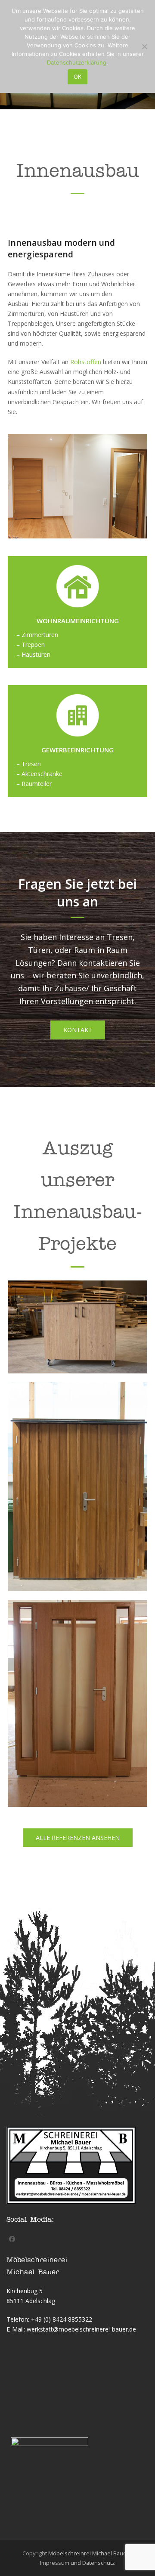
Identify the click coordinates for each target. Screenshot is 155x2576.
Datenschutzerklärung (77, 62)
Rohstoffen (86, 362)
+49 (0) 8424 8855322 (62, 2319)
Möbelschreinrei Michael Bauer (88, 2553)
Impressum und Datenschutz (77, 2563)
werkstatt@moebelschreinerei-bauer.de (81, 2329)
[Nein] (144, 46)
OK (77, 77)
